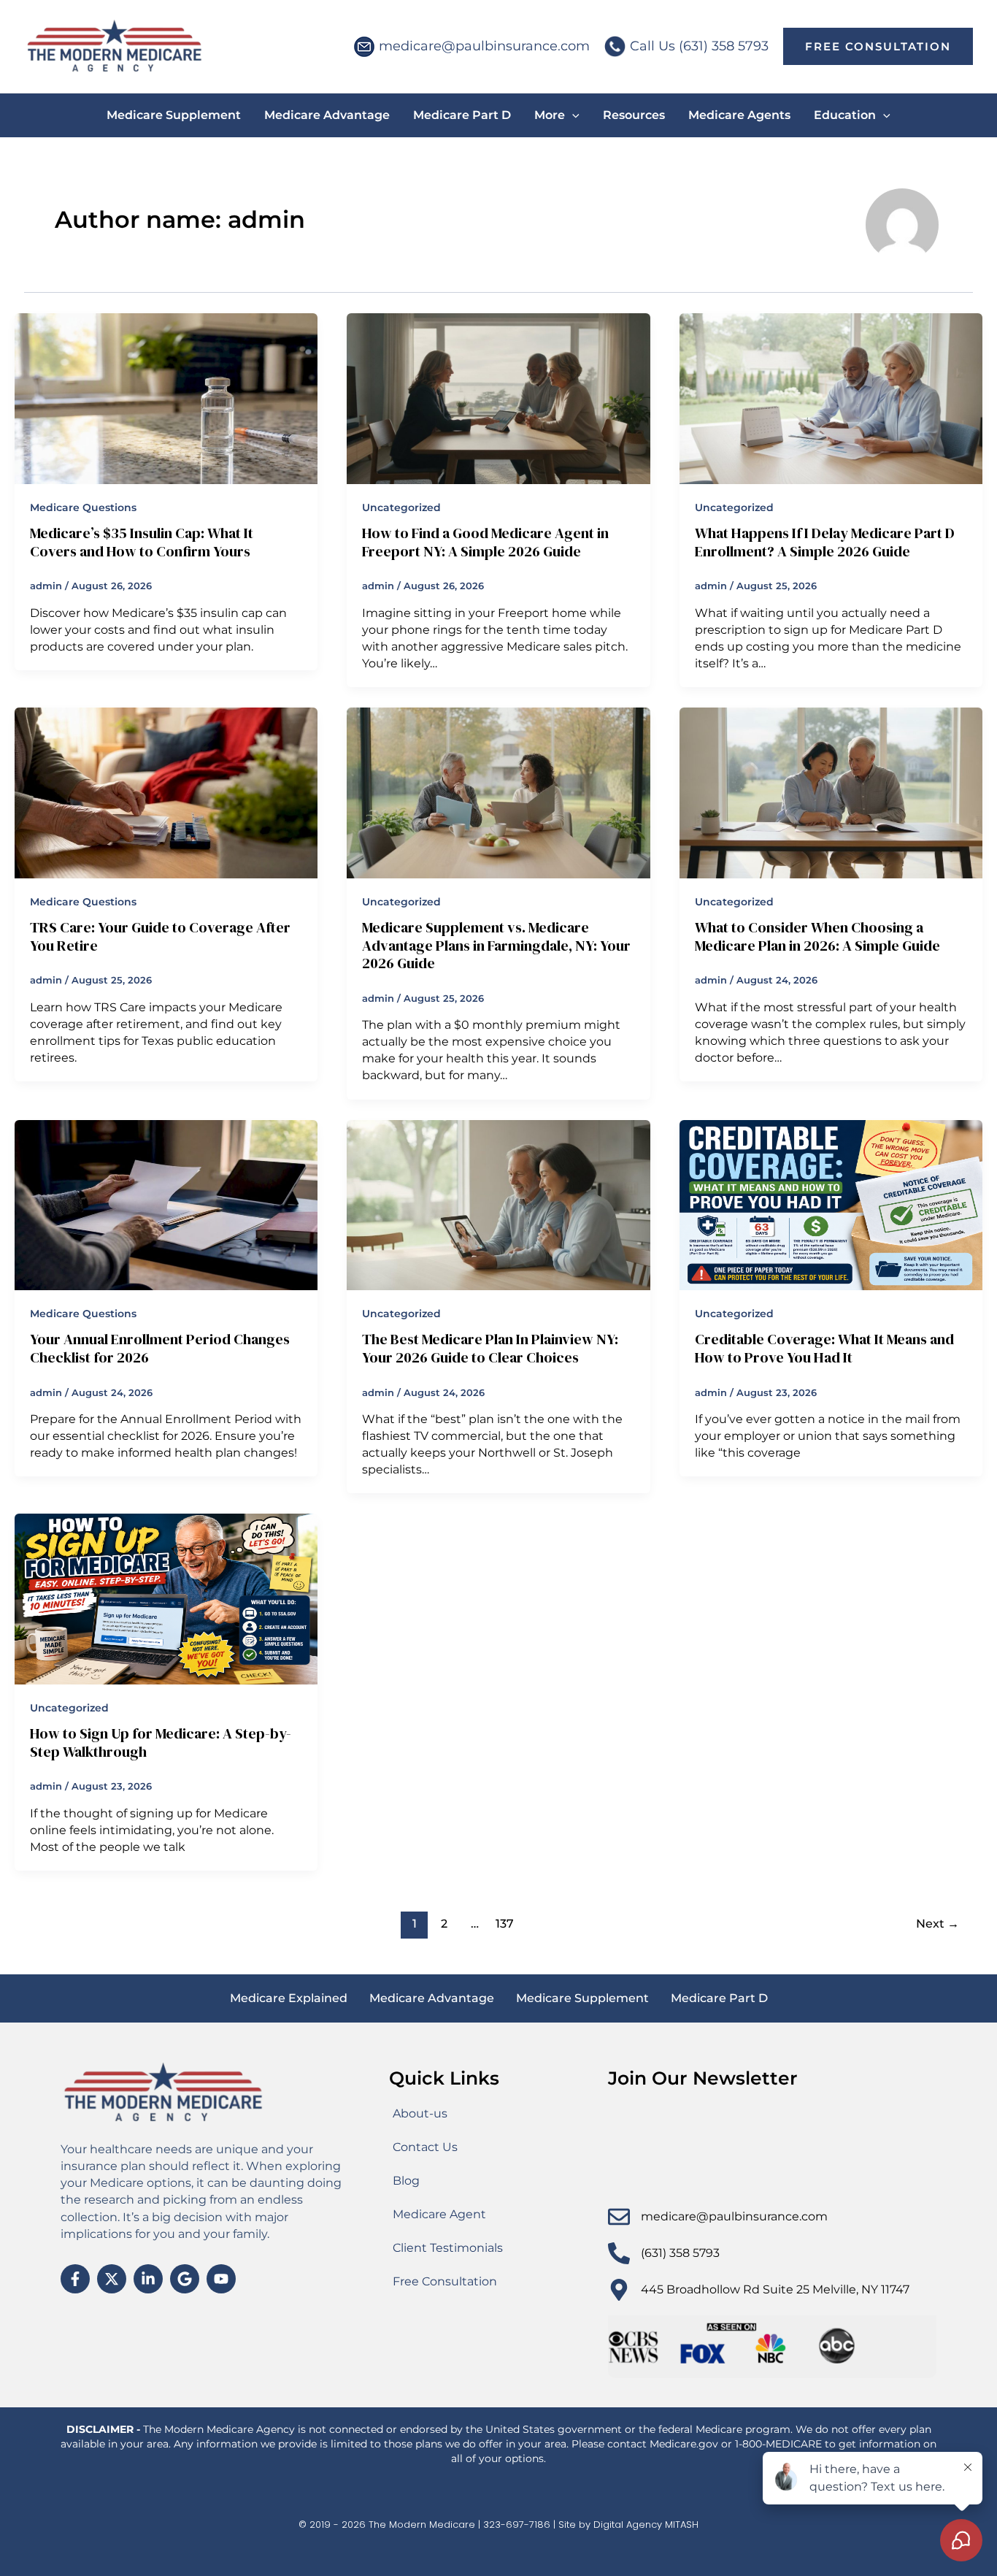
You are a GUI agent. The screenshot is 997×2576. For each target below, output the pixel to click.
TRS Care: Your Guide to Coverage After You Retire (160, 936)
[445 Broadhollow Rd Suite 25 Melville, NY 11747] (619, 2290)
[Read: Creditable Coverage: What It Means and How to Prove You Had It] (831, 1204)
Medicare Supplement (582, 1998)
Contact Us (425, 2147)
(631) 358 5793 (680, 2253)
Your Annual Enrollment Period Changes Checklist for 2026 (160, 1348)
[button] (878, 46)
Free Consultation (445, 2281)
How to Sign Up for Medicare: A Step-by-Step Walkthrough (161, 1743)
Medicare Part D (719, 1998)
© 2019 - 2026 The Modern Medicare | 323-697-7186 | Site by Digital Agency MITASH (498, 2525)
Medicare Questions (83, 507)
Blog (406, 2181)
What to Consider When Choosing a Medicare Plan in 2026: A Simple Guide (817, 936)
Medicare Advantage (432, 1998)
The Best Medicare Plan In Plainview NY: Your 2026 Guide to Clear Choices (490, 1348)
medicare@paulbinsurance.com (484, 46)
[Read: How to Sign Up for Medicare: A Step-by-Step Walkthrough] (166, 1598)
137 (505, 1924)
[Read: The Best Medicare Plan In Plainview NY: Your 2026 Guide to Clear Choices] (498, 1204)
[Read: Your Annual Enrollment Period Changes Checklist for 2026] (166, 1204)
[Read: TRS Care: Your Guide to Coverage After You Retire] (166, 792)
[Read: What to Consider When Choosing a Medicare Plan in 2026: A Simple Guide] (831, 792)
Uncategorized (401, 507)
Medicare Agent (439, 2214)
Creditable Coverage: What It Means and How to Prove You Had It (824, 1348)
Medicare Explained (289, 1998)
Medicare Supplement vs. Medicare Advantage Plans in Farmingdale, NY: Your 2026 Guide (496, 945)
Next (938, 1924)
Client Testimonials (448, 2248)
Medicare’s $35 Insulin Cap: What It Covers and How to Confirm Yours (142, 542)
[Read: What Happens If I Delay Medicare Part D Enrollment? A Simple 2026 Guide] (831, 398)
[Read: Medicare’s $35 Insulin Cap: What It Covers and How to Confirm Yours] (166, 398)
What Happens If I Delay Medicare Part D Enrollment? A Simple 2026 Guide (825, 542)
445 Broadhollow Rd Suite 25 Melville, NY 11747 (775, 2289)
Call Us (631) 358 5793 (699, 46)
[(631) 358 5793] (619, 2253)
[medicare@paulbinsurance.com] (619, 2217)
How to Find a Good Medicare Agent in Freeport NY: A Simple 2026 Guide (485, 542)
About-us (420, 2113)
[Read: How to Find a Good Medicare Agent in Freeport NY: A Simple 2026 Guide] (498, 398)
